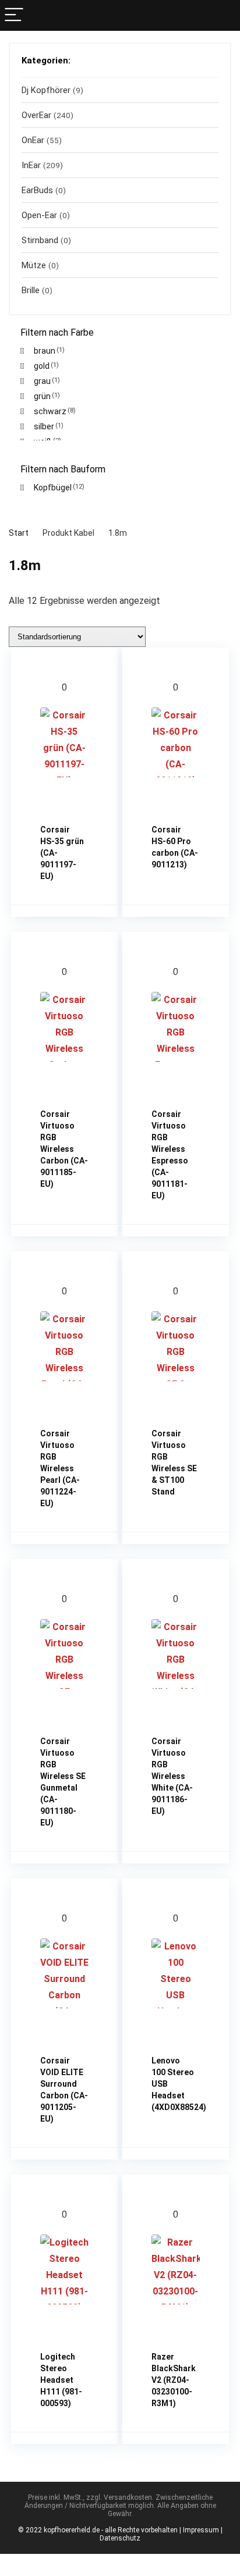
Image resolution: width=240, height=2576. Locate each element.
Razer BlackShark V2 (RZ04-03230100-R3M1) (174, 2380)
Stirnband (40, 240)
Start (19, 533)
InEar (31, 165)
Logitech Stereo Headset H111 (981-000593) (61, 2380)
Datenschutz (120, 2538)
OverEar (36, 115)
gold (42, 366)
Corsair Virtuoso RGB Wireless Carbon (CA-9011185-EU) (64, 1149)
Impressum (201, 2530)
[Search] (226, 15)
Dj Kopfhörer (46, 90)
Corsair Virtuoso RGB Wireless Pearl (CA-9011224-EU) (60, 1468)
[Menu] (14, 15)
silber (44, 426)
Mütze (34, 265)
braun (45, 351)
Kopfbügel (53, 488)
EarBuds (37, 190)
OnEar (33, 140)
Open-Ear (39, 215)
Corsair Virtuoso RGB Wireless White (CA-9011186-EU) (172, 1776)
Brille (31, 290)
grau (42, 381)
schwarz (50, 411)
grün (42, 396)
